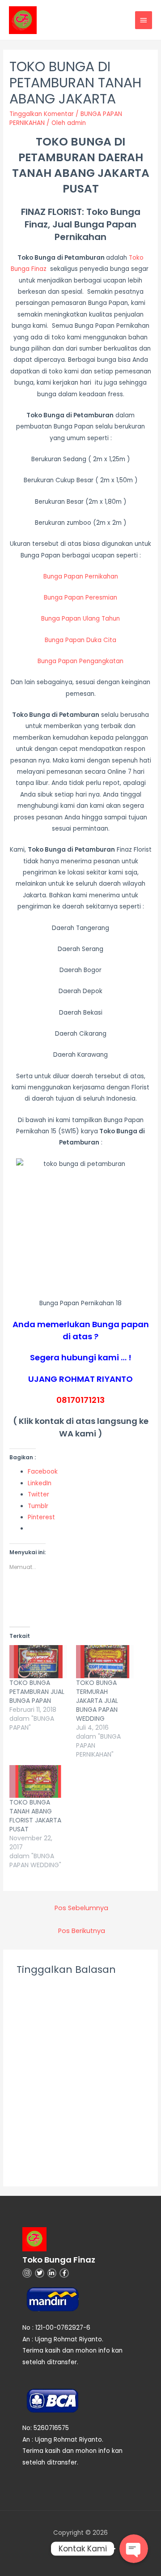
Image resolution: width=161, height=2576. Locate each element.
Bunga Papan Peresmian (80, 598)
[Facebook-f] (64, 2273)
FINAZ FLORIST (51, 212)
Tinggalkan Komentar (42, 114)
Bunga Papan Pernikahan (81, 576)
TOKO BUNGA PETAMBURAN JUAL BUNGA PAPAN (37, 1692)
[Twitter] (40, 2273)
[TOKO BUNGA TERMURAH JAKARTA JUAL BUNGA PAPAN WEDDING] (105, 1662)
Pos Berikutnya (82, 1931)
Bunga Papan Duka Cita (80, 640)
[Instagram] (27, 2273)
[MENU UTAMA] (144, 20)
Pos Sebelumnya (81, 1908)
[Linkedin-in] (52, 2273)
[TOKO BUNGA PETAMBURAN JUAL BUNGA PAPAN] (38, 1662)
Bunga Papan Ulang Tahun (80, 619)
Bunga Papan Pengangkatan (80, 661)
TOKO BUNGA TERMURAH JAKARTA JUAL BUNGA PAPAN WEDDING (97, 1701)
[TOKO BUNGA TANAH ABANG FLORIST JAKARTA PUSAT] (38, 1782)
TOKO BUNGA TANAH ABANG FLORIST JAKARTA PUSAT (35, 1816)
